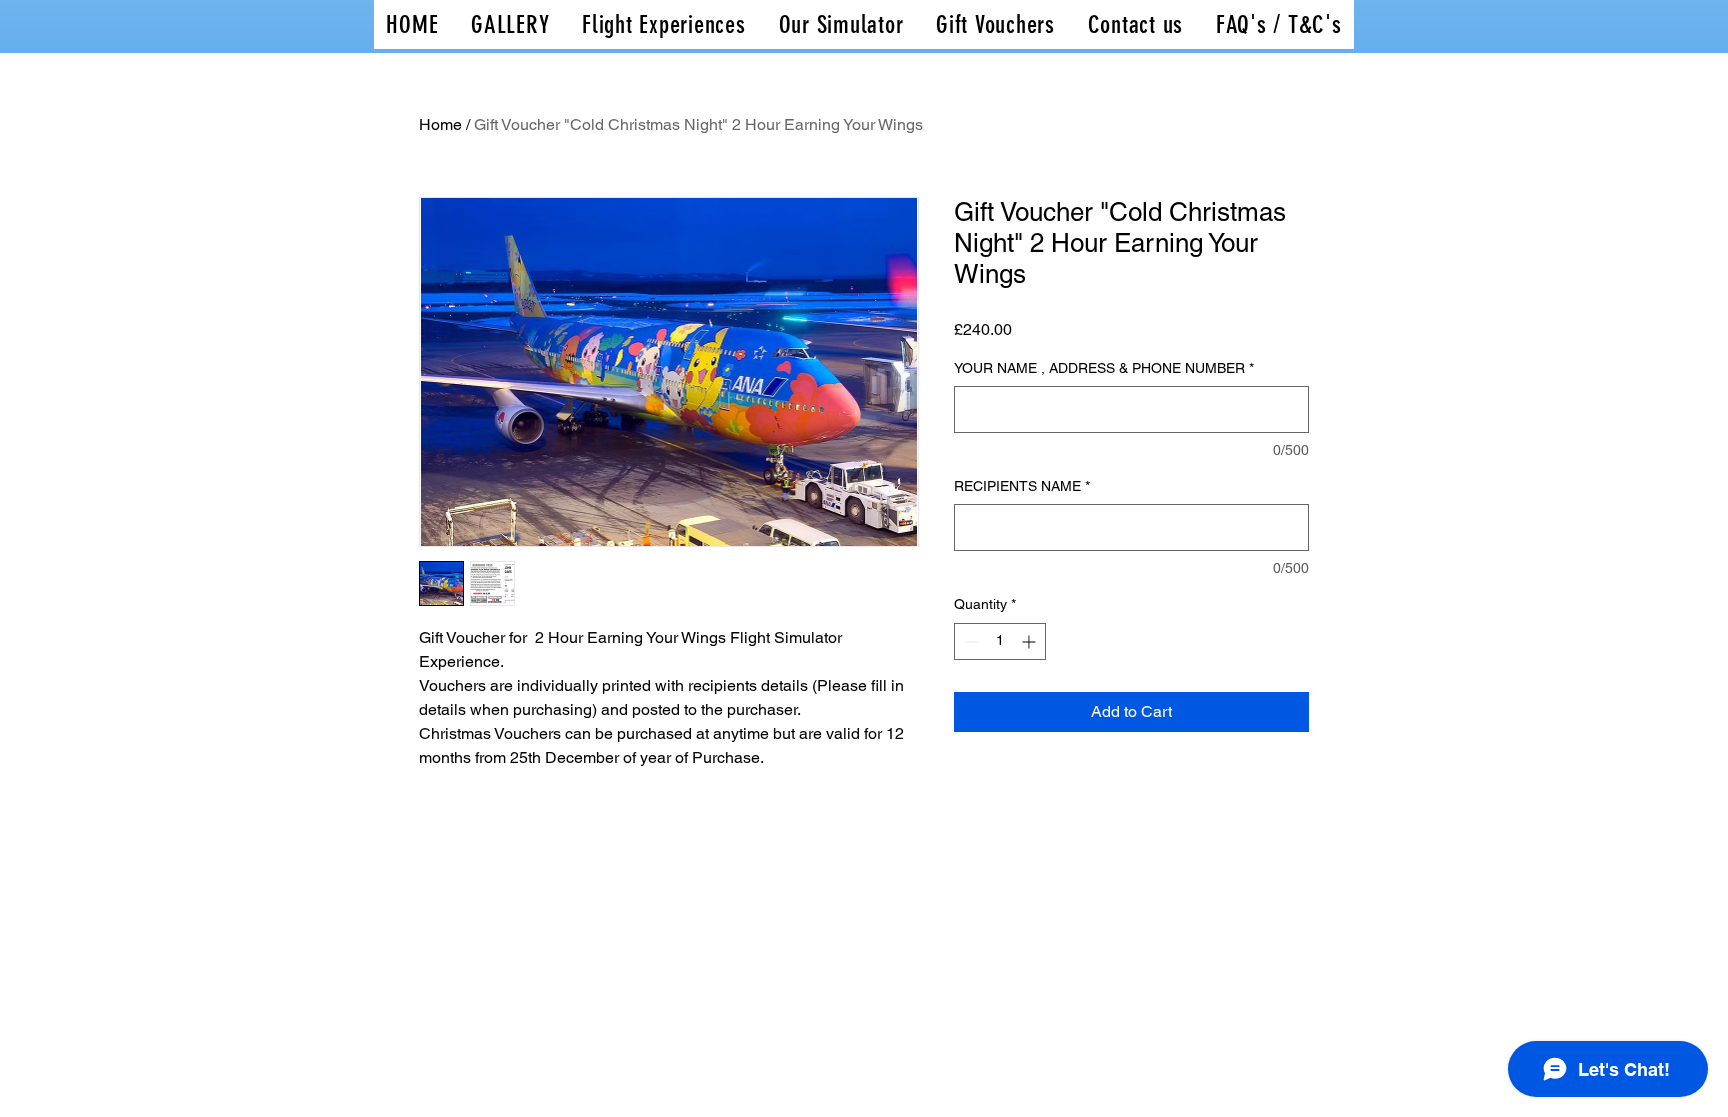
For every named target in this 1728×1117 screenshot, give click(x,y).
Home (440, 124)
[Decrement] (969, 641)
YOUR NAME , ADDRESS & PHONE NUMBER (1104, 368)
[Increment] (1030, 641)
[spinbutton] (1000, 641)
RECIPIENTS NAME (1022, 486)
